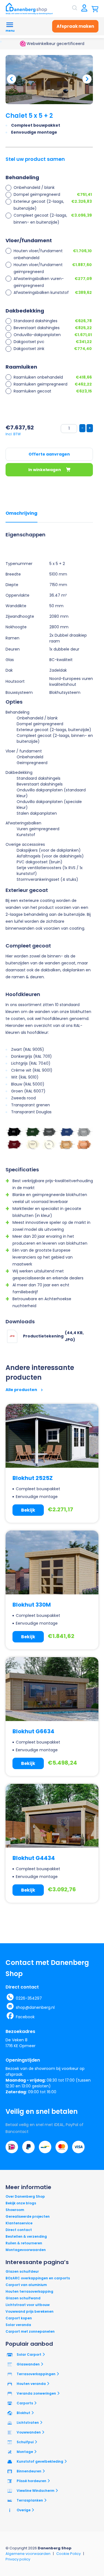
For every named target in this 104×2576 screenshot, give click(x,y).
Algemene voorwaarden (28, 2554)
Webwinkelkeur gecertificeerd (55, 44)
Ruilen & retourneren (24, 2243)
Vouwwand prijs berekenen (30, 2311)
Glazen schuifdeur (22, 2271)
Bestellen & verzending (26, 2236)
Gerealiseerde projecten (28, 2216)
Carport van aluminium (26, 2285)
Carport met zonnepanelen (30, 2331)
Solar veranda (18, 2325)
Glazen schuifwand (23, 2298)
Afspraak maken (75, 26)
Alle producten (22, 1390)
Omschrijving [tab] (21, 513)
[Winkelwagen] (95, 8)
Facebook (25, 2017)
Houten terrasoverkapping (29, 2291)
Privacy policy (18, 2559)
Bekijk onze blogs (21, 2203)
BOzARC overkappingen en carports (38, 2278)
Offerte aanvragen (49, 454)
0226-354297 (29, 1998)
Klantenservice (19, 2223)
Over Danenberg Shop (25, 2196)
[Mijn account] (84, 8)
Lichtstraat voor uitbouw (28, 2305)
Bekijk (28, 1510)
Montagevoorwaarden (26, 2250)
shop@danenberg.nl (35, 2007)
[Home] (29, 9)
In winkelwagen (45, 470)
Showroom (15, 2210)
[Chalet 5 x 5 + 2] (49, 80)
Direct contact (19, 2230)
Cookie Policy (69, 2554)
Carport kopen (19, 2318)
